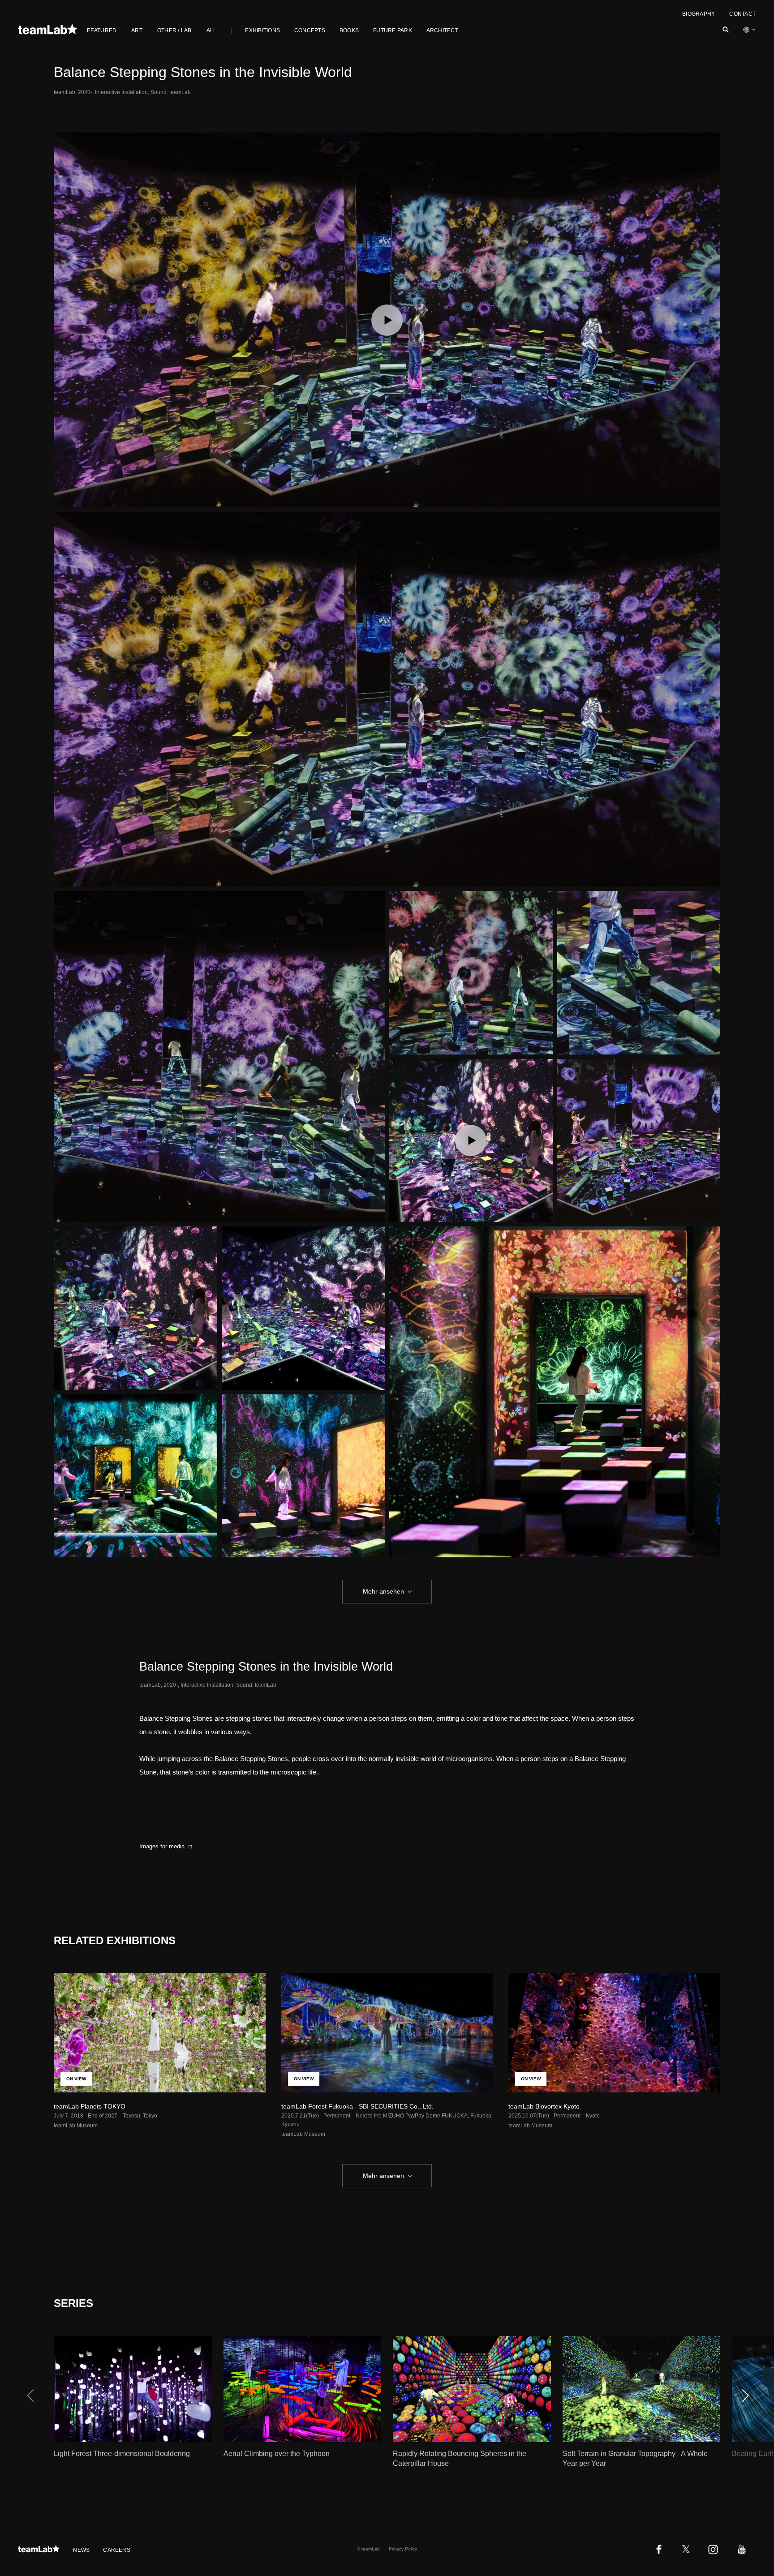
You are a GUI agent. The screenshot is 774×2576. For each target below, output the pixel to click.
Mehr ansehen (383, 1591)
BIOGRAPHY (699, 14)
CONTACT (742, 14)
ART (137, 30)
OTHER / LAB (174, 30)
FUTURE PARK (393, 30)
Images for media (162, 1846)
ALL (212, 30)
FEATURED (102, 30)
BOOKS (349, 30)
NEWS (81, 2550)
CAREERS (117, 2550)
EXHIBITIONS (262, 30)
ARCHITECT (442, 30)
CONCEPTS (310, 30)
